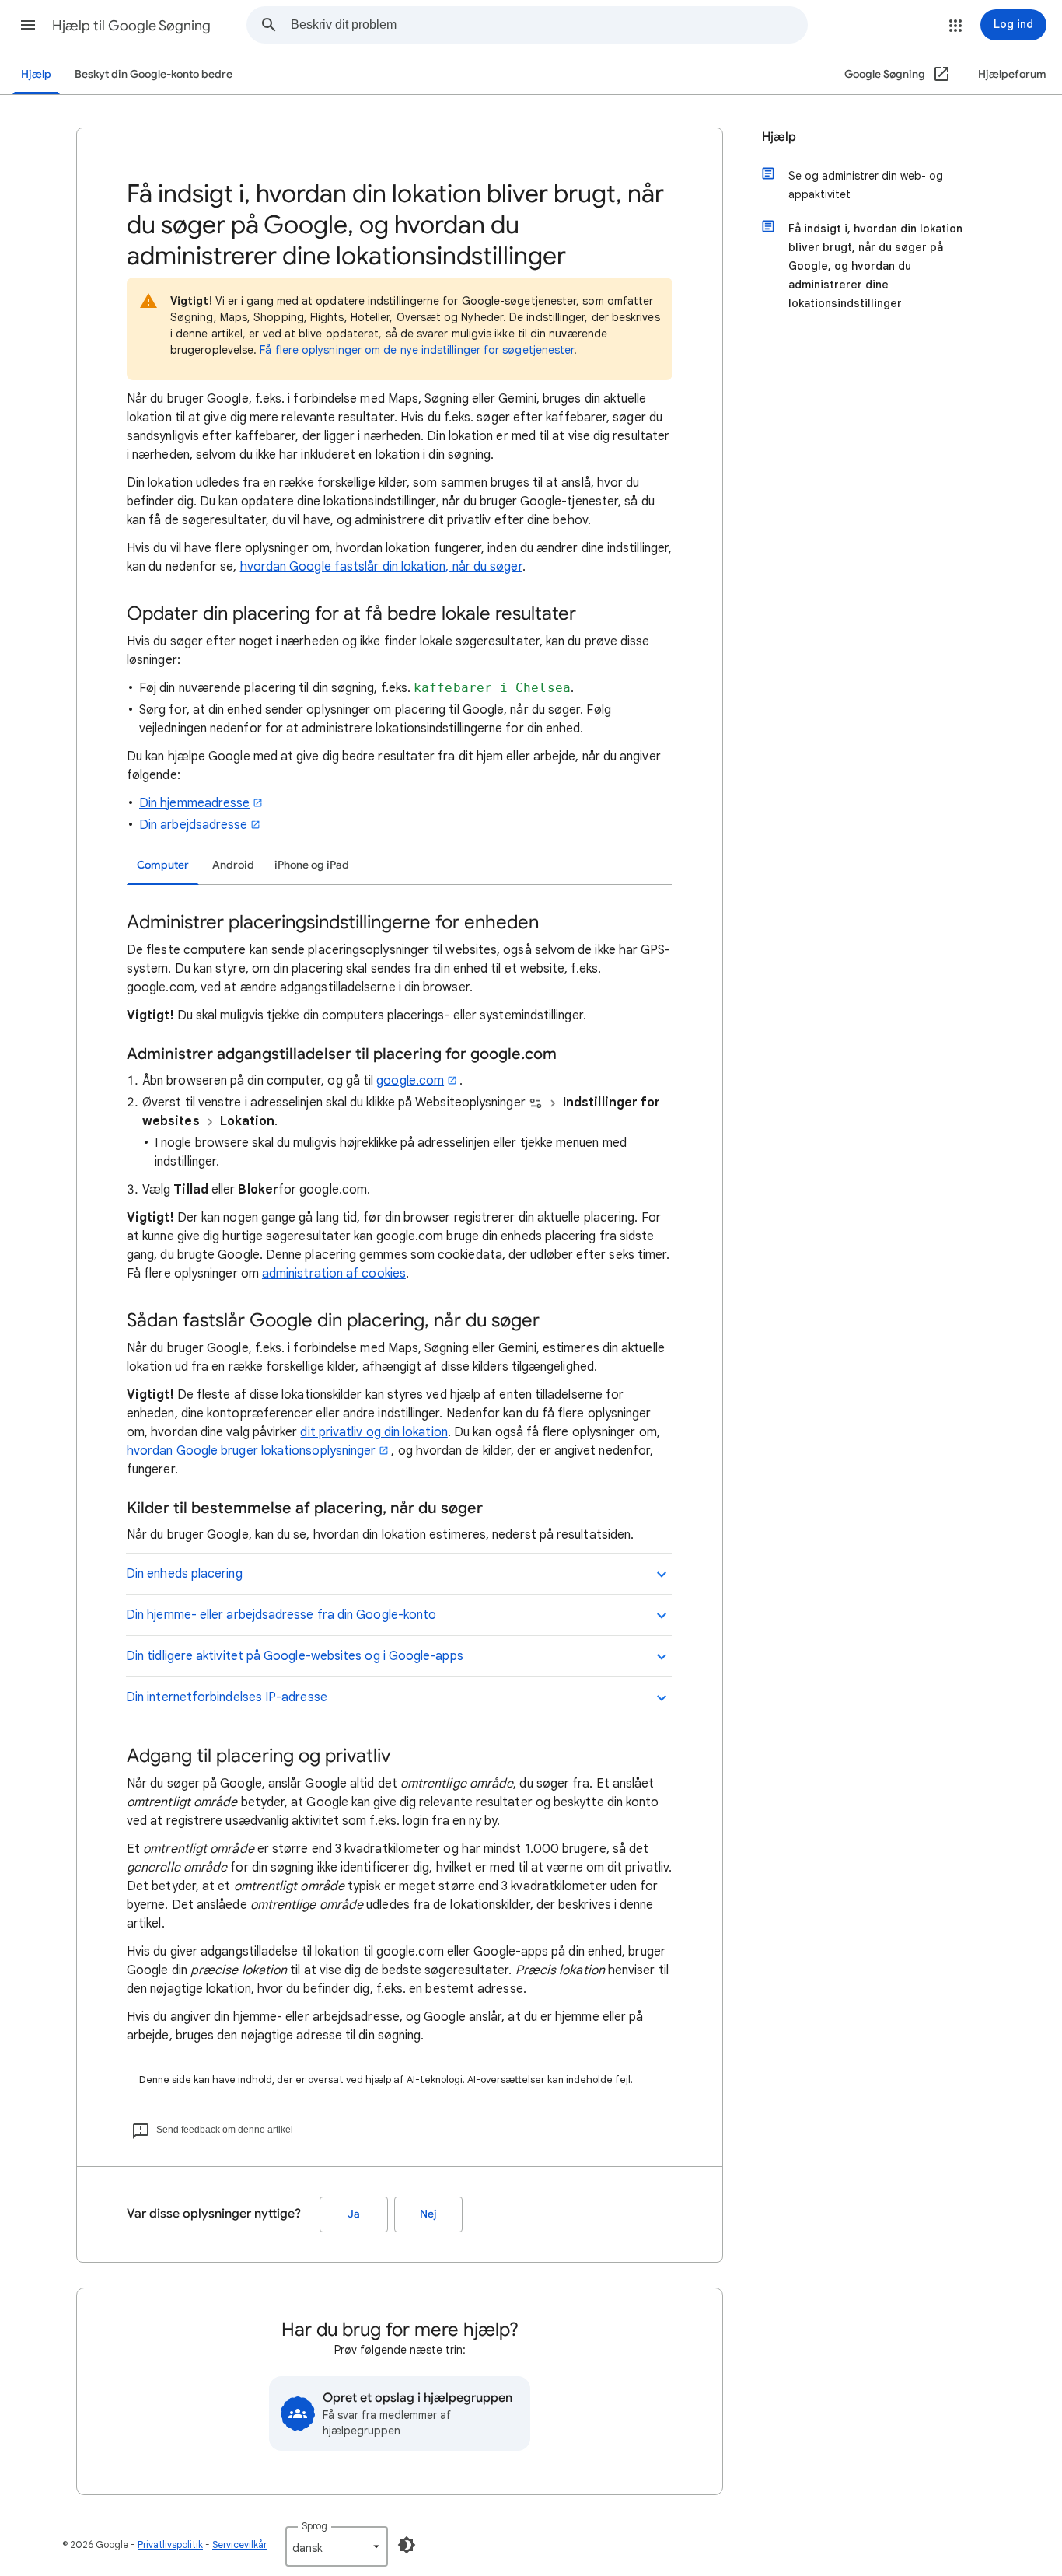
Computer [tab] (163, 865)
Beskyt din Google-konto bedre (154, 74)
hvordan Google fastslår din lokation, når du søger (381, 567)
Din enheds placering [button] (184, 1574)
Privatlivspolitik (170, 2545)
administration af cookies (334, 1274)
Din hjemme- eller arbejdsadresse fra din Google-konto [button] (281, 1615)
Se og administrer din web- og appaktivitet (866, 185)
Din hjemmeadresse (194, 803)
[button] (28, 25)
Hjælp (36, 74)
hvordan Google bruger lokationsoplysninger (251, 1451)
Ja (354, 2214)
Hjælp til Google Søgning (131, 26)
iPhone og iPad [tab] (312, 865)
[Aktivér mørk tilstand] (407, 2545)
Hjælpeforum (1012, 74)
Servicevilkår (239, 2545)
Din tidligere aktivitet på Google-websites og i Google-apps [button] (295, 1656)
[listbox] (337, 2546)
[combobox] (549, 25)
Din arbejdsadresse (193, 825)
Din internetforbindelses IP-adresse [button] (227, 1697)
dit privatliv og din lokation (374, 1432)
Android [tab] (233, 865)
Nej (428, 2214)
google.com (410, 1081)
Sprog (314, 2526)
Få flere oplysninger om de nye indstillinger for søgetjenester (417, 350)
